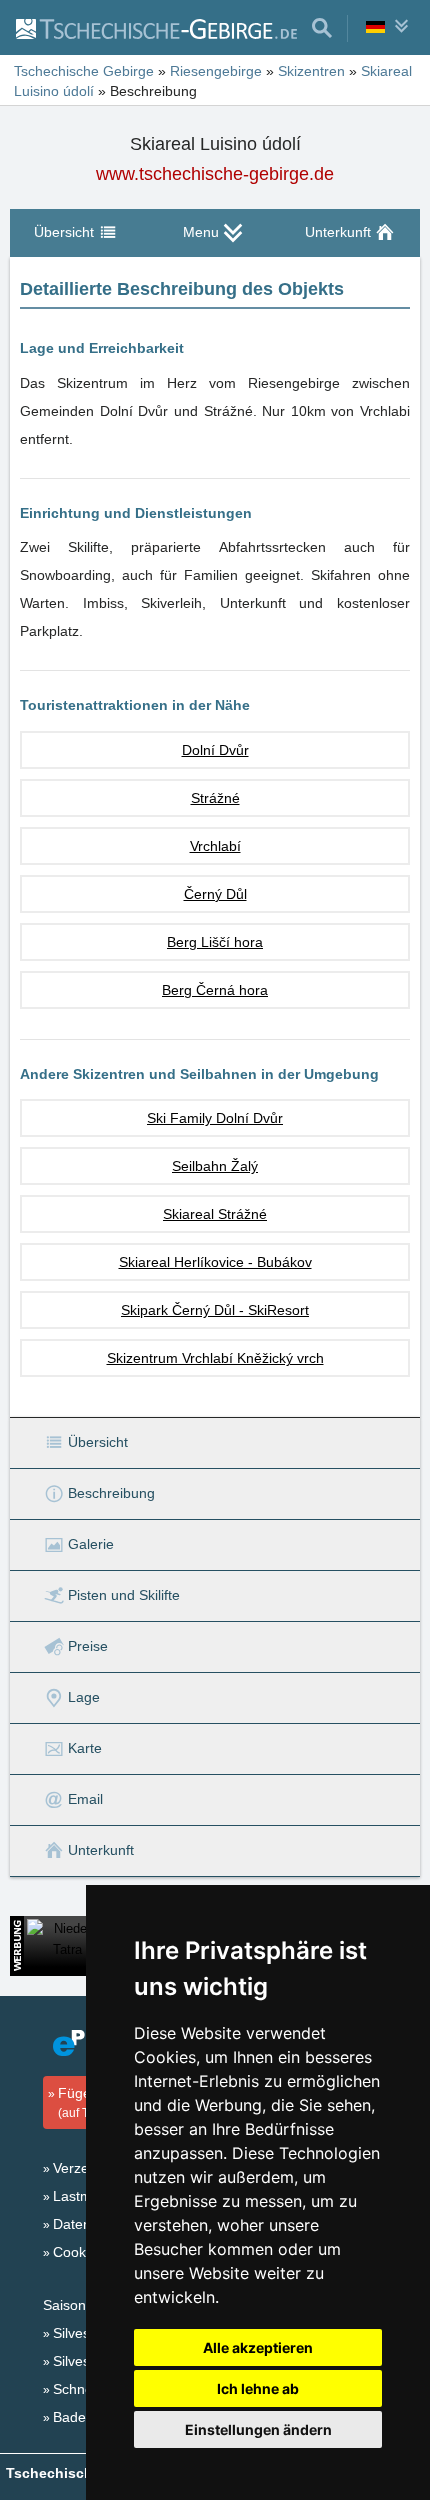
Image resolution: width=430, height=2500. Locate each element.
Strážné (215, 798)
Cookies (78, 2252)
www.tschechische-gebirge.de (215, 174)
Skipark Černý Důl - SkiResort (215, 1310)
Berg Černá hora (215, 990)
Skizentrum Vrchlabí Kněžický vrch (215, 1358)
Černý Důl (215, 894)
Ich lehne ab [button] (258, 2388)
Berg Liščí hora (215, 942)
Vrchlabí (215, 846)
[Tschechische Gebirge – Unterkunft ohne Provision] (155, 28)
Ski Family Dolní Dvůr (215, 1118)
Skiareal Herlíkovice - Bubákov (215, 1262)
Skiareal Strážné (215, 1214)
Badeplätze (88, 2417)
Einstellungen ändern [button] (258, 2429)
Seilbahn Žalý (215, 1166)
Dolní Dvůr (215, 750)
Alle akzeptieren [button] (258, 2347)
